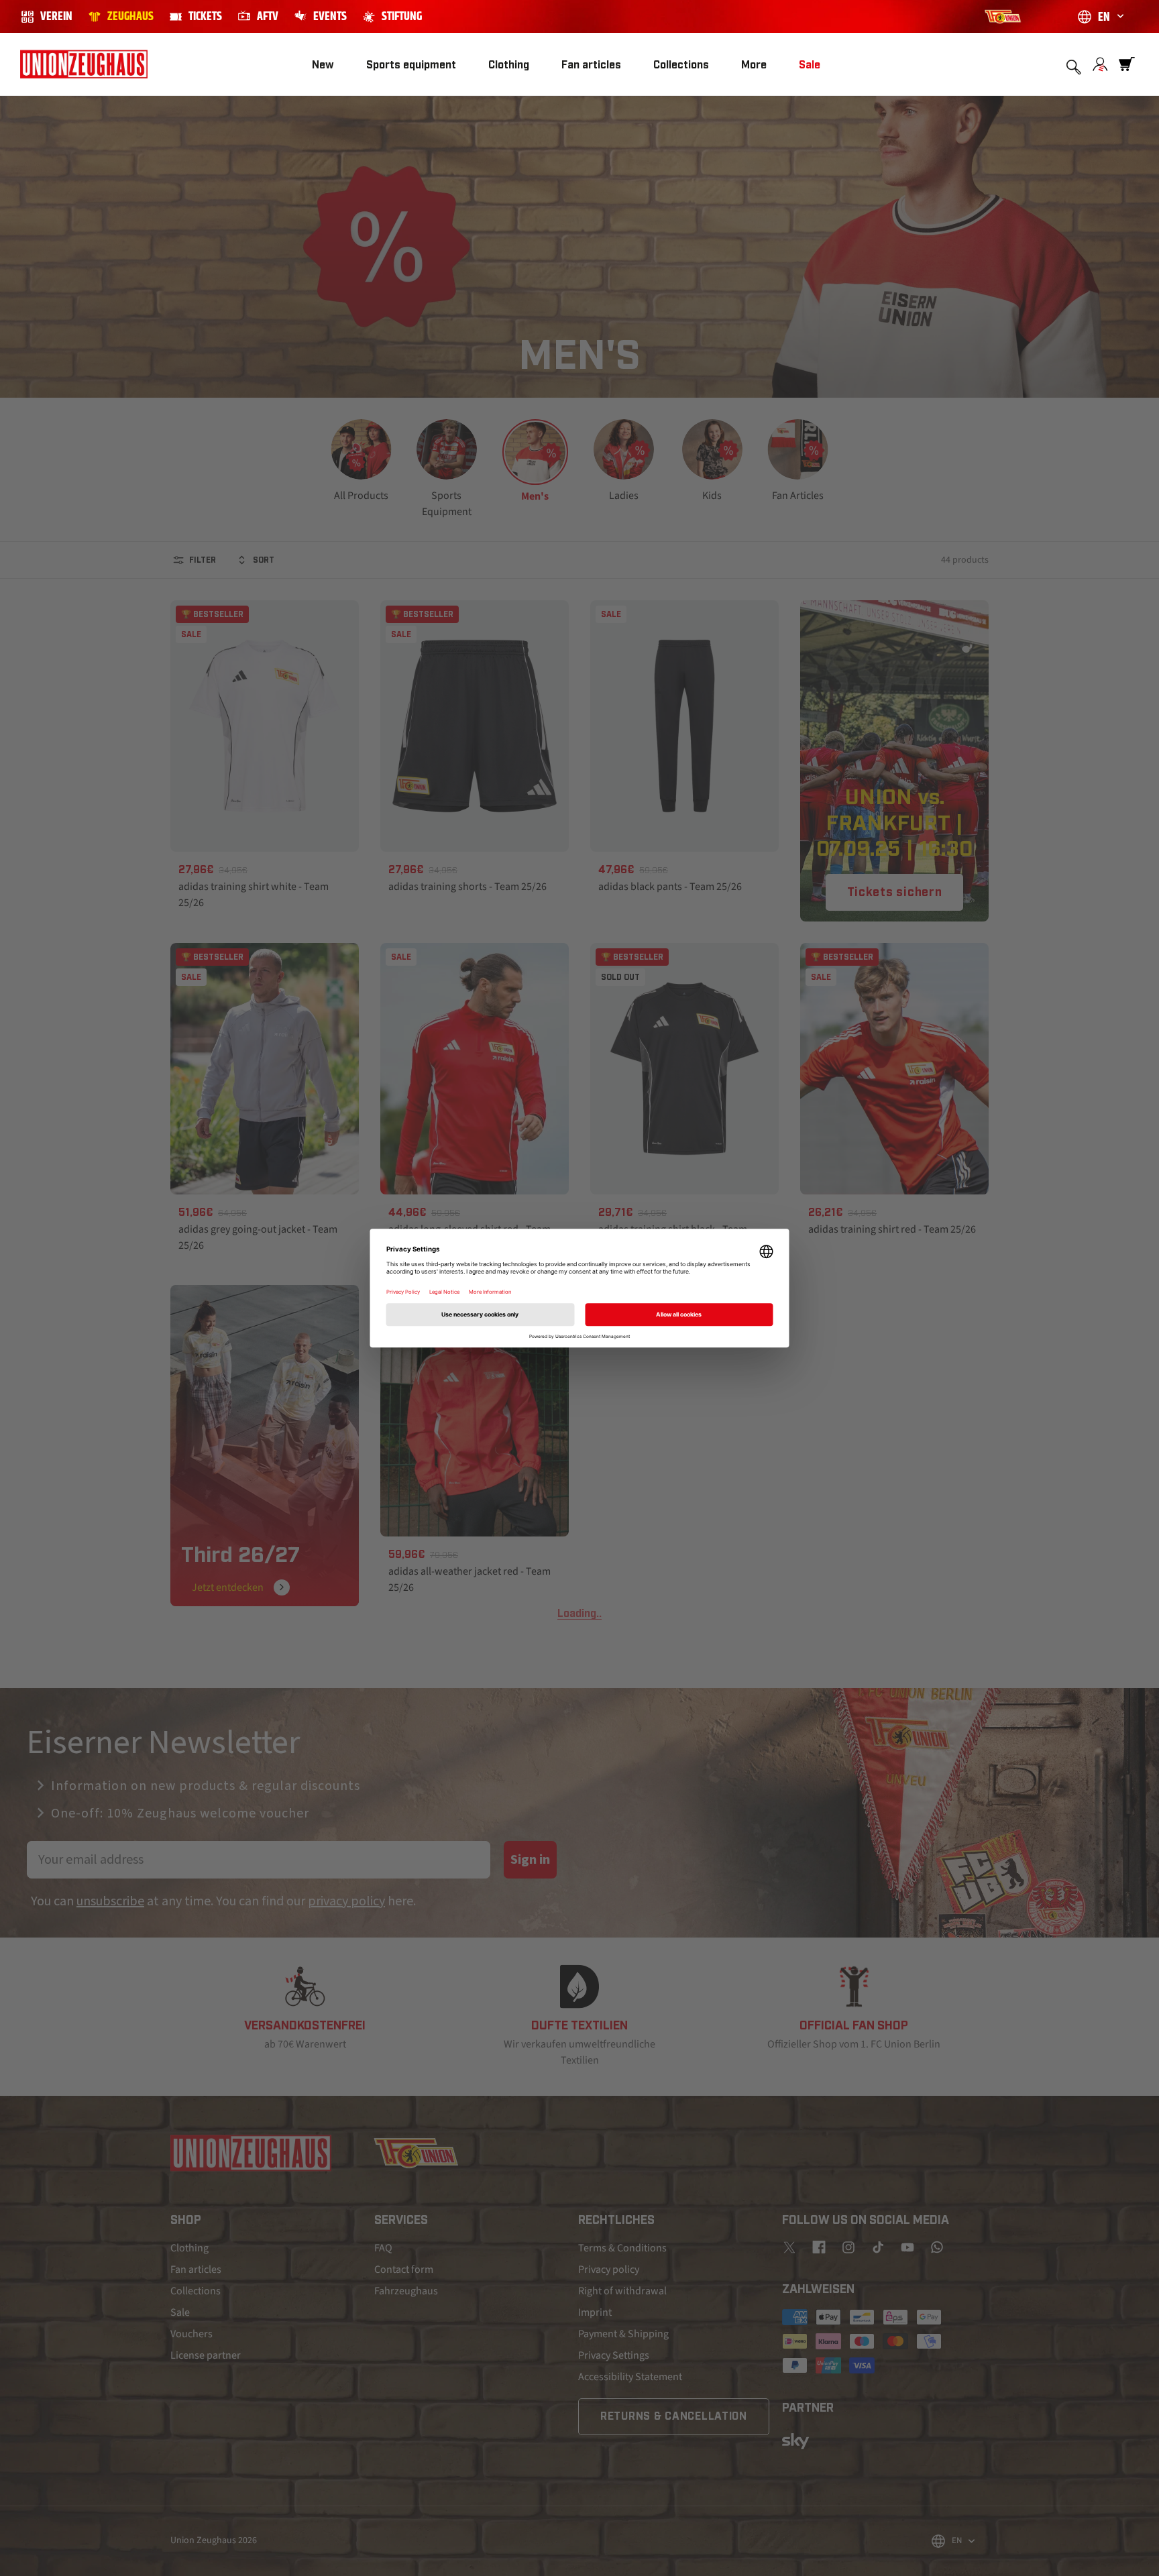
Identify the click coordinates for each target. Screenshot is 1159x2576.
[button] (411, 65)
